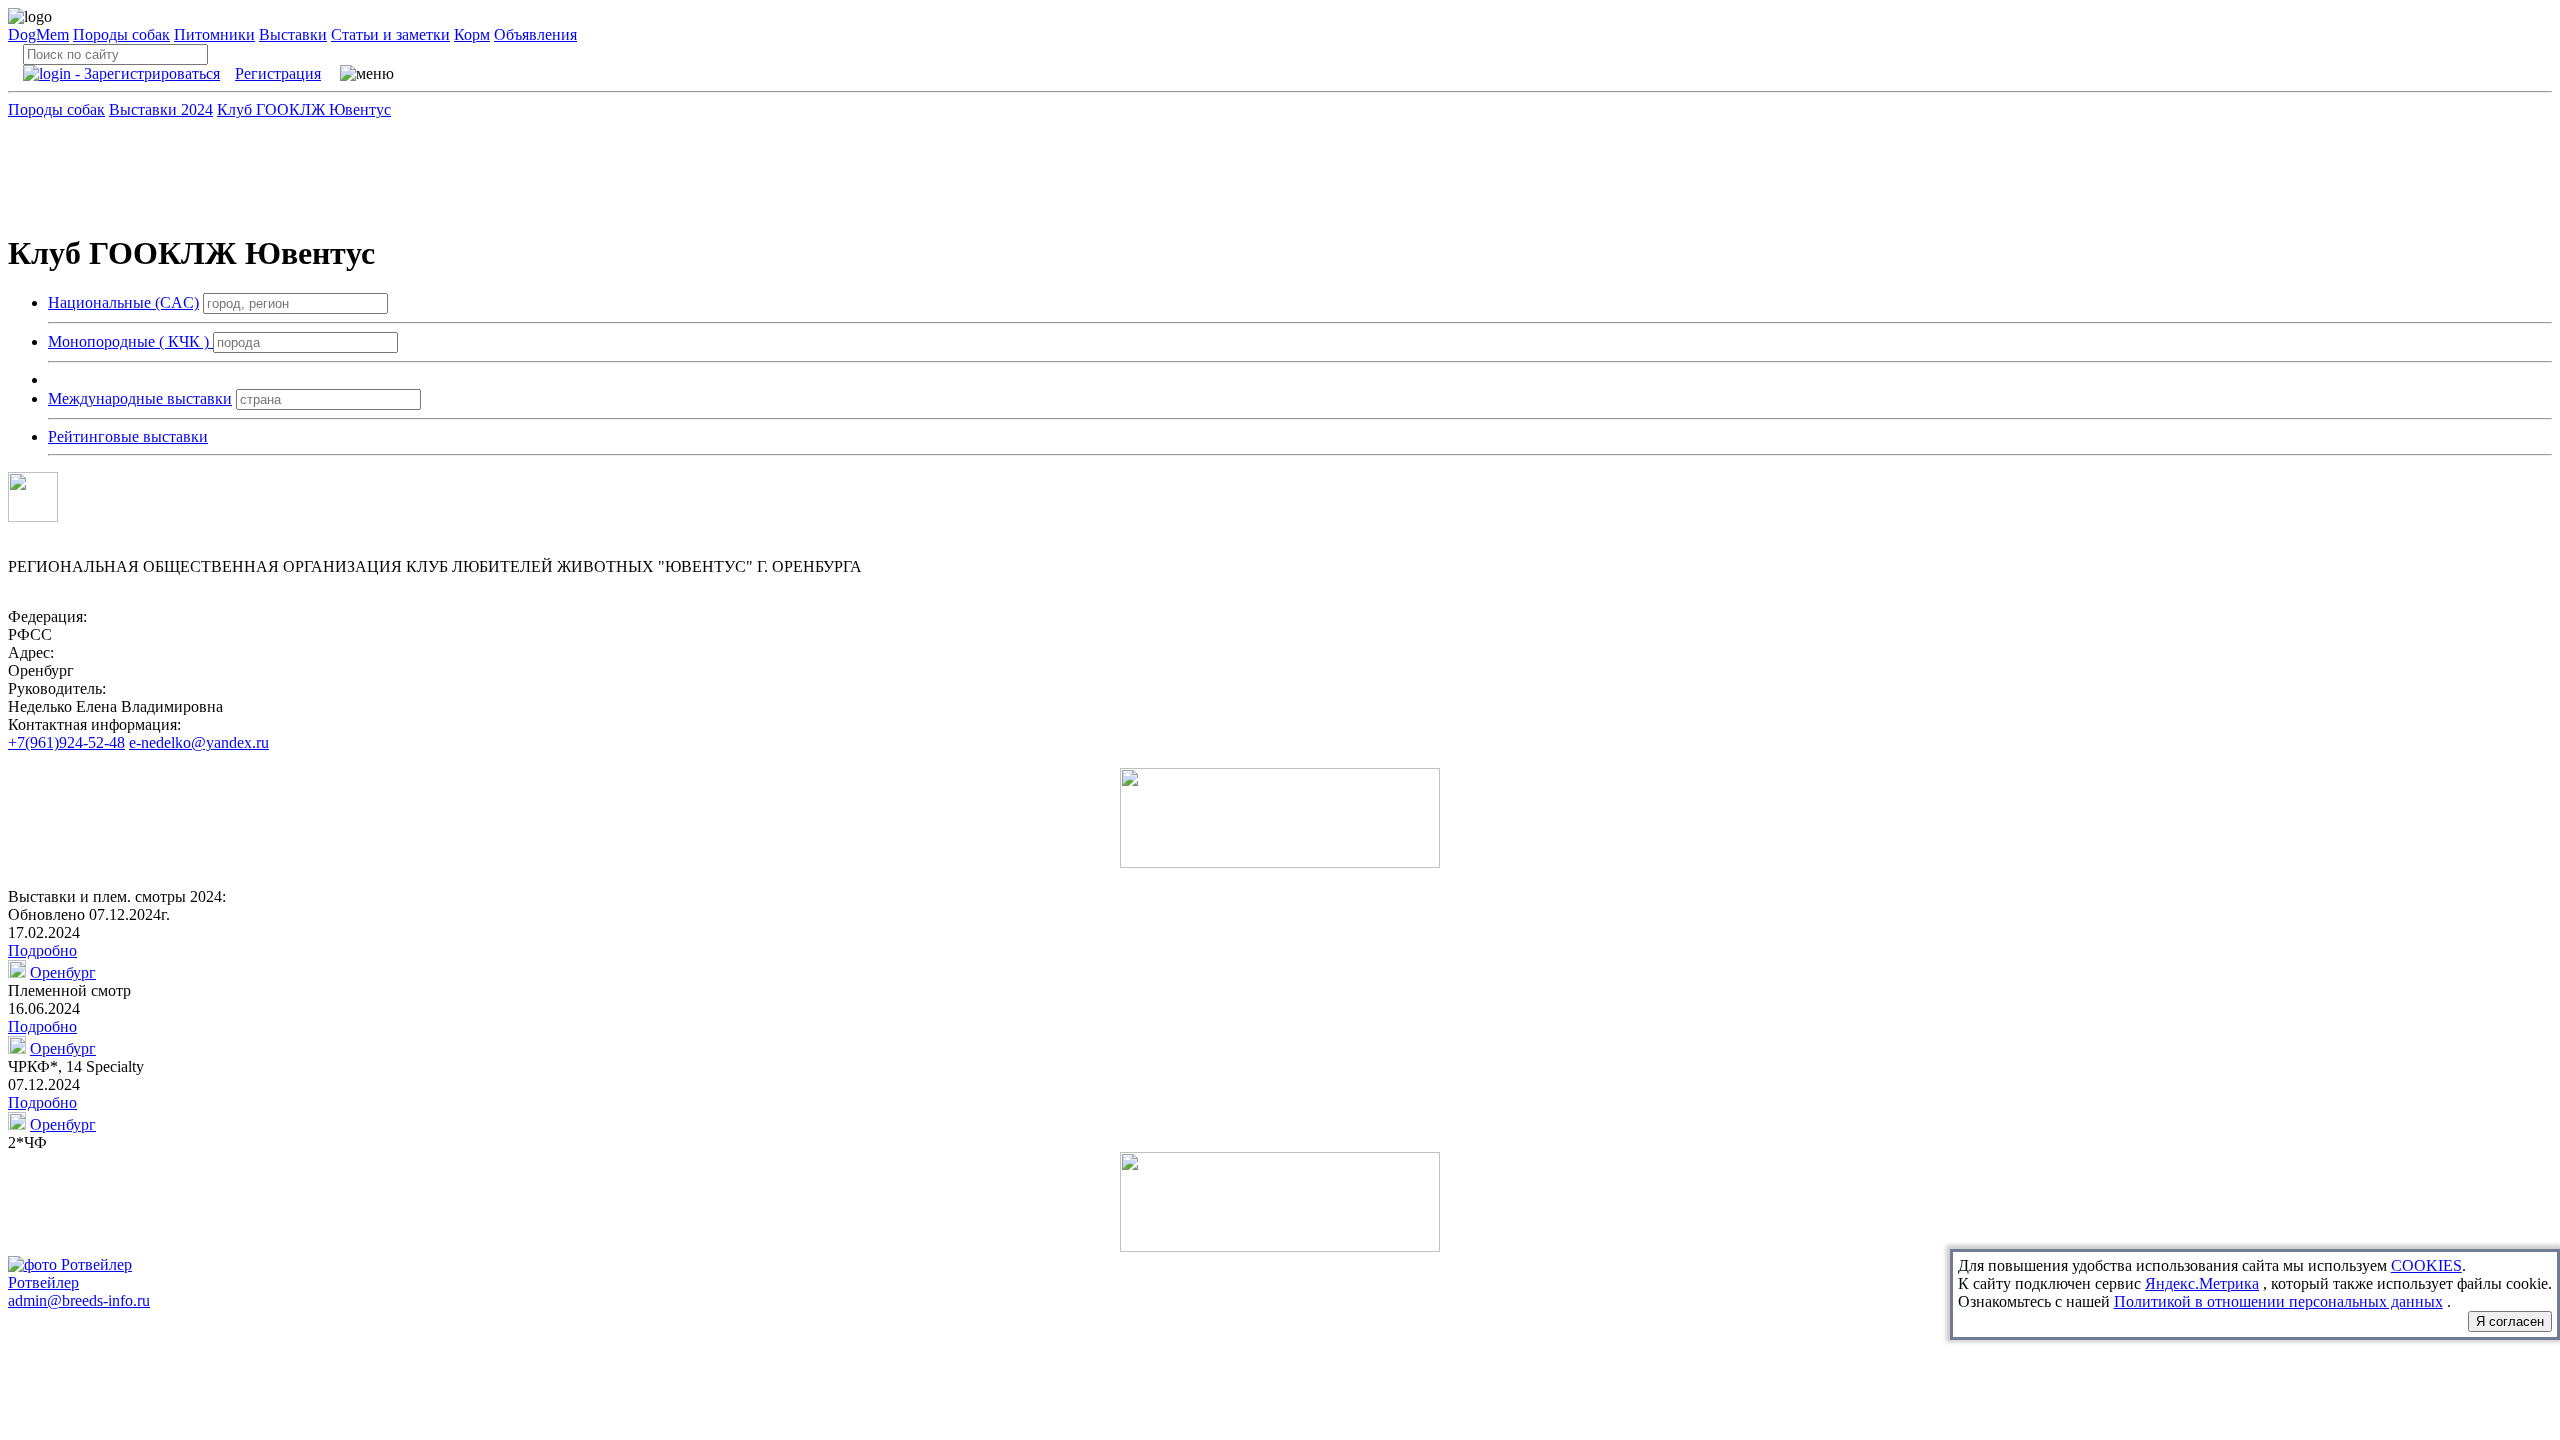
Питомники (214, 34)
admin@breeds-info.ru (79, 1300)
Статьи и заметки (390, 34)
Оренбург (63, 972)
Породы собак (121, 34)
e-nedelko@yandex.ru (199, 742)
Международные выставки (140, 398)
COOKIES (2426, 1265)
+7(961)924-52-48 (66, 742)
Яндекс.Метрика (2202, 1283)
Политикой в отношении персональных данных (2278, 1301)
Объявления (535, 34)
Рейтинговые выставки (128, 436)
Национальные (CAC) (123, 302)
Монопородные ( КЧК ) (130, 341)
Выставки (293, 34)
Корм (472, 34)
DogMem (38, 34)
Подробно (42, 950)
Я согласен (2510, 1321)
